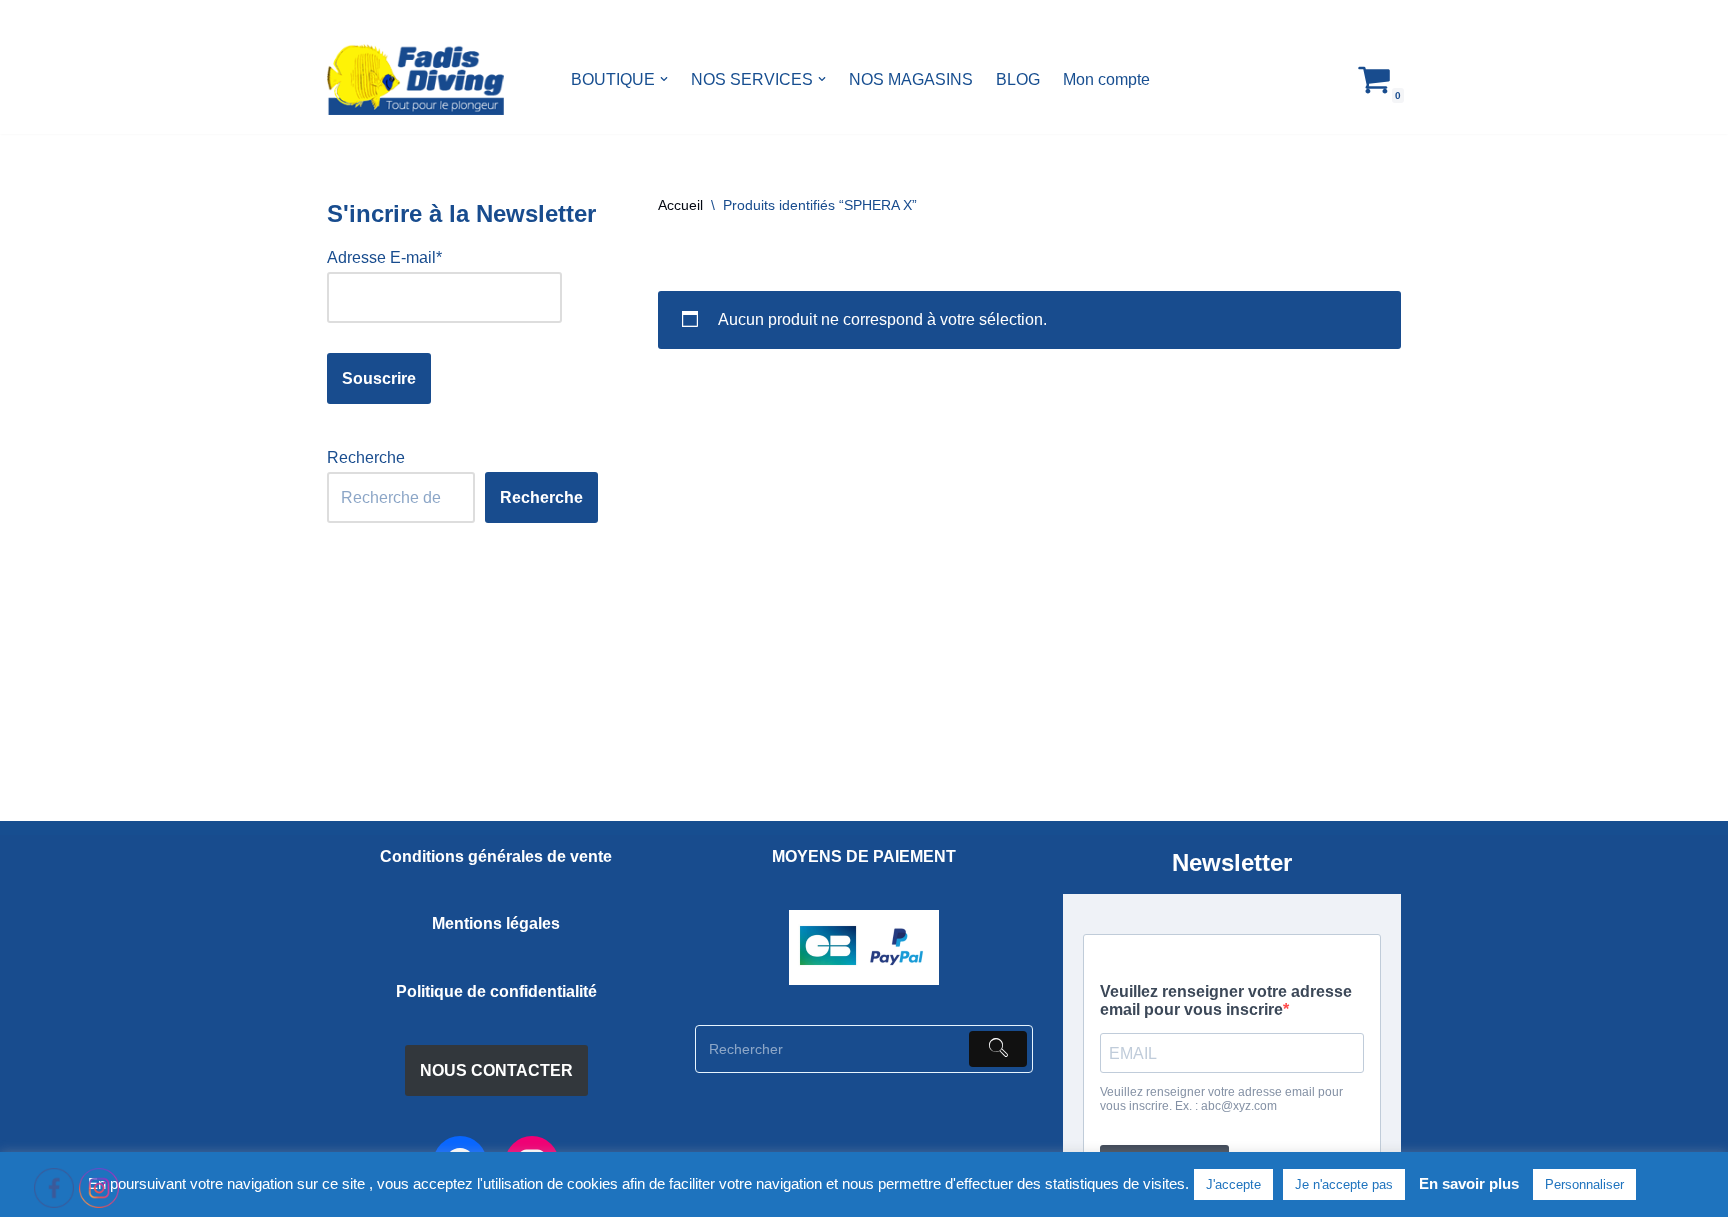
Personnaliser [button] (1584, 1184)
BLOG (1018, 79)
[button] (664, 79)
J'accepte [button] (1233, 1184)
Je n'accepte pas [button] (1344, 1184)
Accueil (680, 205)
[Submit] (998, 1049)
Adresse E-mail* (384, 257)
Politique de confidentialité (496, 991)
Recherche (366, 457)
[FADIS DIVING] (415, 79)
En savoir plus (1469, 1183)
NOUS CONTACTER (496, 1070)
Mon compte (1106, 79)
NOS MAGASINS (911, 79)
